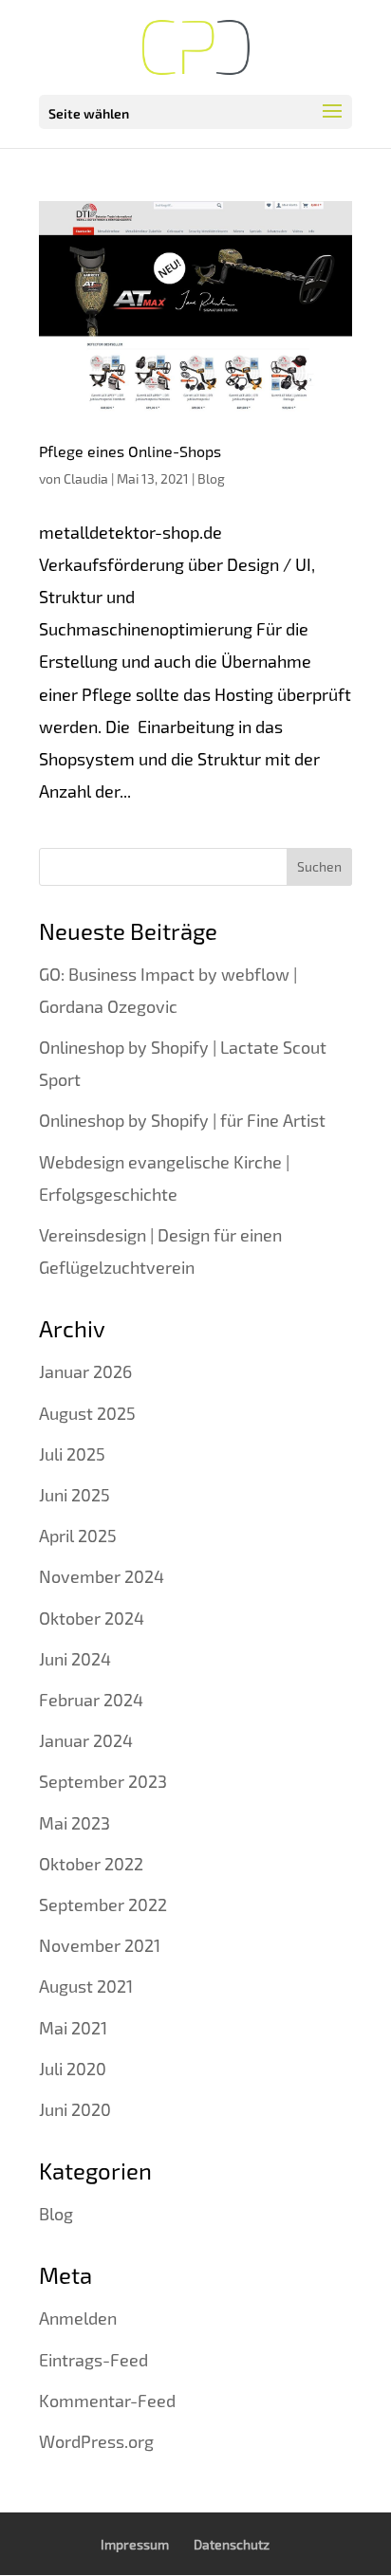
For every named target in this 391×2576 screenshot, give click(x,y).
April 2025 (78, 1536)
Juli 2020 (73, 2069)
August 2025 (87, 1413)
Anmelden (78, 2318)
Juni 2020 (75, 2109)
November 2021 (100, 1945)
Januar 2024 (86, 1740)
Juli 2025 (72, 1454)
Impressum (135, 2544)
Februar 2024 (91, 1700)
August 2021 (86, 1986)
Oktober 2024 (92, 1618)
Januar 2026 (85, 1371)
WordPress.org (96, 2441)
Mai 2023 (74, 1823)
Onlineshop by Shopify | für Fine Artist (182, 1120)
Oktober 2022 (91, 1864)
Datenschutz (232, 2544)
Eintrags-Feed (93, 2360)
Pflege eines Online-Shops (130, 451)
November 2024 (102, 1576)
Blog (211, 478)
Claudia (86, 478)
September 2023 (103, 1781)
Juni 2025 (74, 1495)
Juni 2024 (75, 1659)
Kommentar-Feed (107, 2401)
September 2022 (103, 1904)
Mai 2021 (73, 2028)
